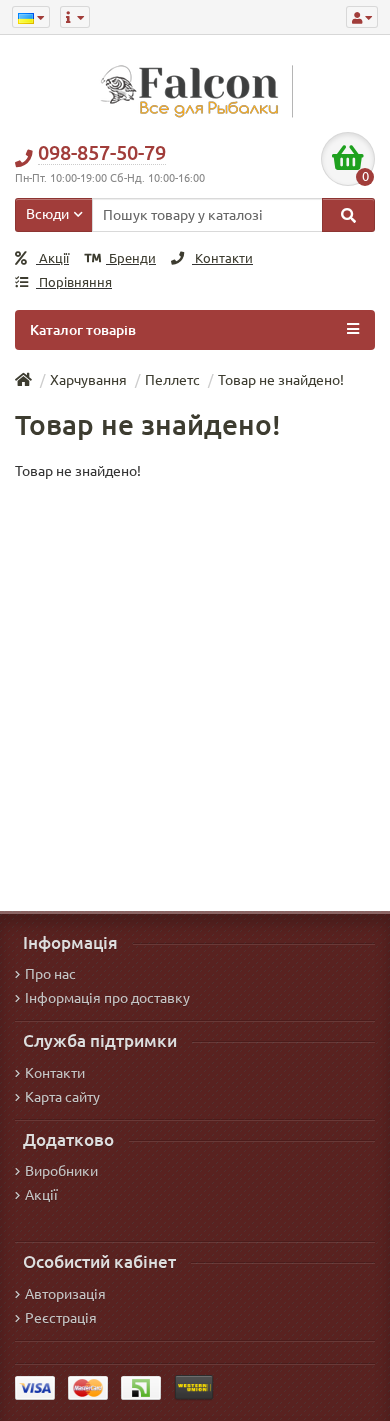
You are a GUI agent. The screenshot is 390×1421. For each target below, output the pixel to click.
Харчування (88, 380)
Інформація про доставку (107, 998)
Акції (52, 258)
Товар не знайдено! (281, 380)
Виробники (61, 1171)
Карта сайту (62, 1097)
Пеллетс (172, 380)
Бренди (131, 258)
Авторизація (65, 1294)
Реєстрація (61, 1318)
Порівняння (74, 282)
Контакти (222, 258)
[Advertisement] (195, 686)
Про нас (50, 974)
